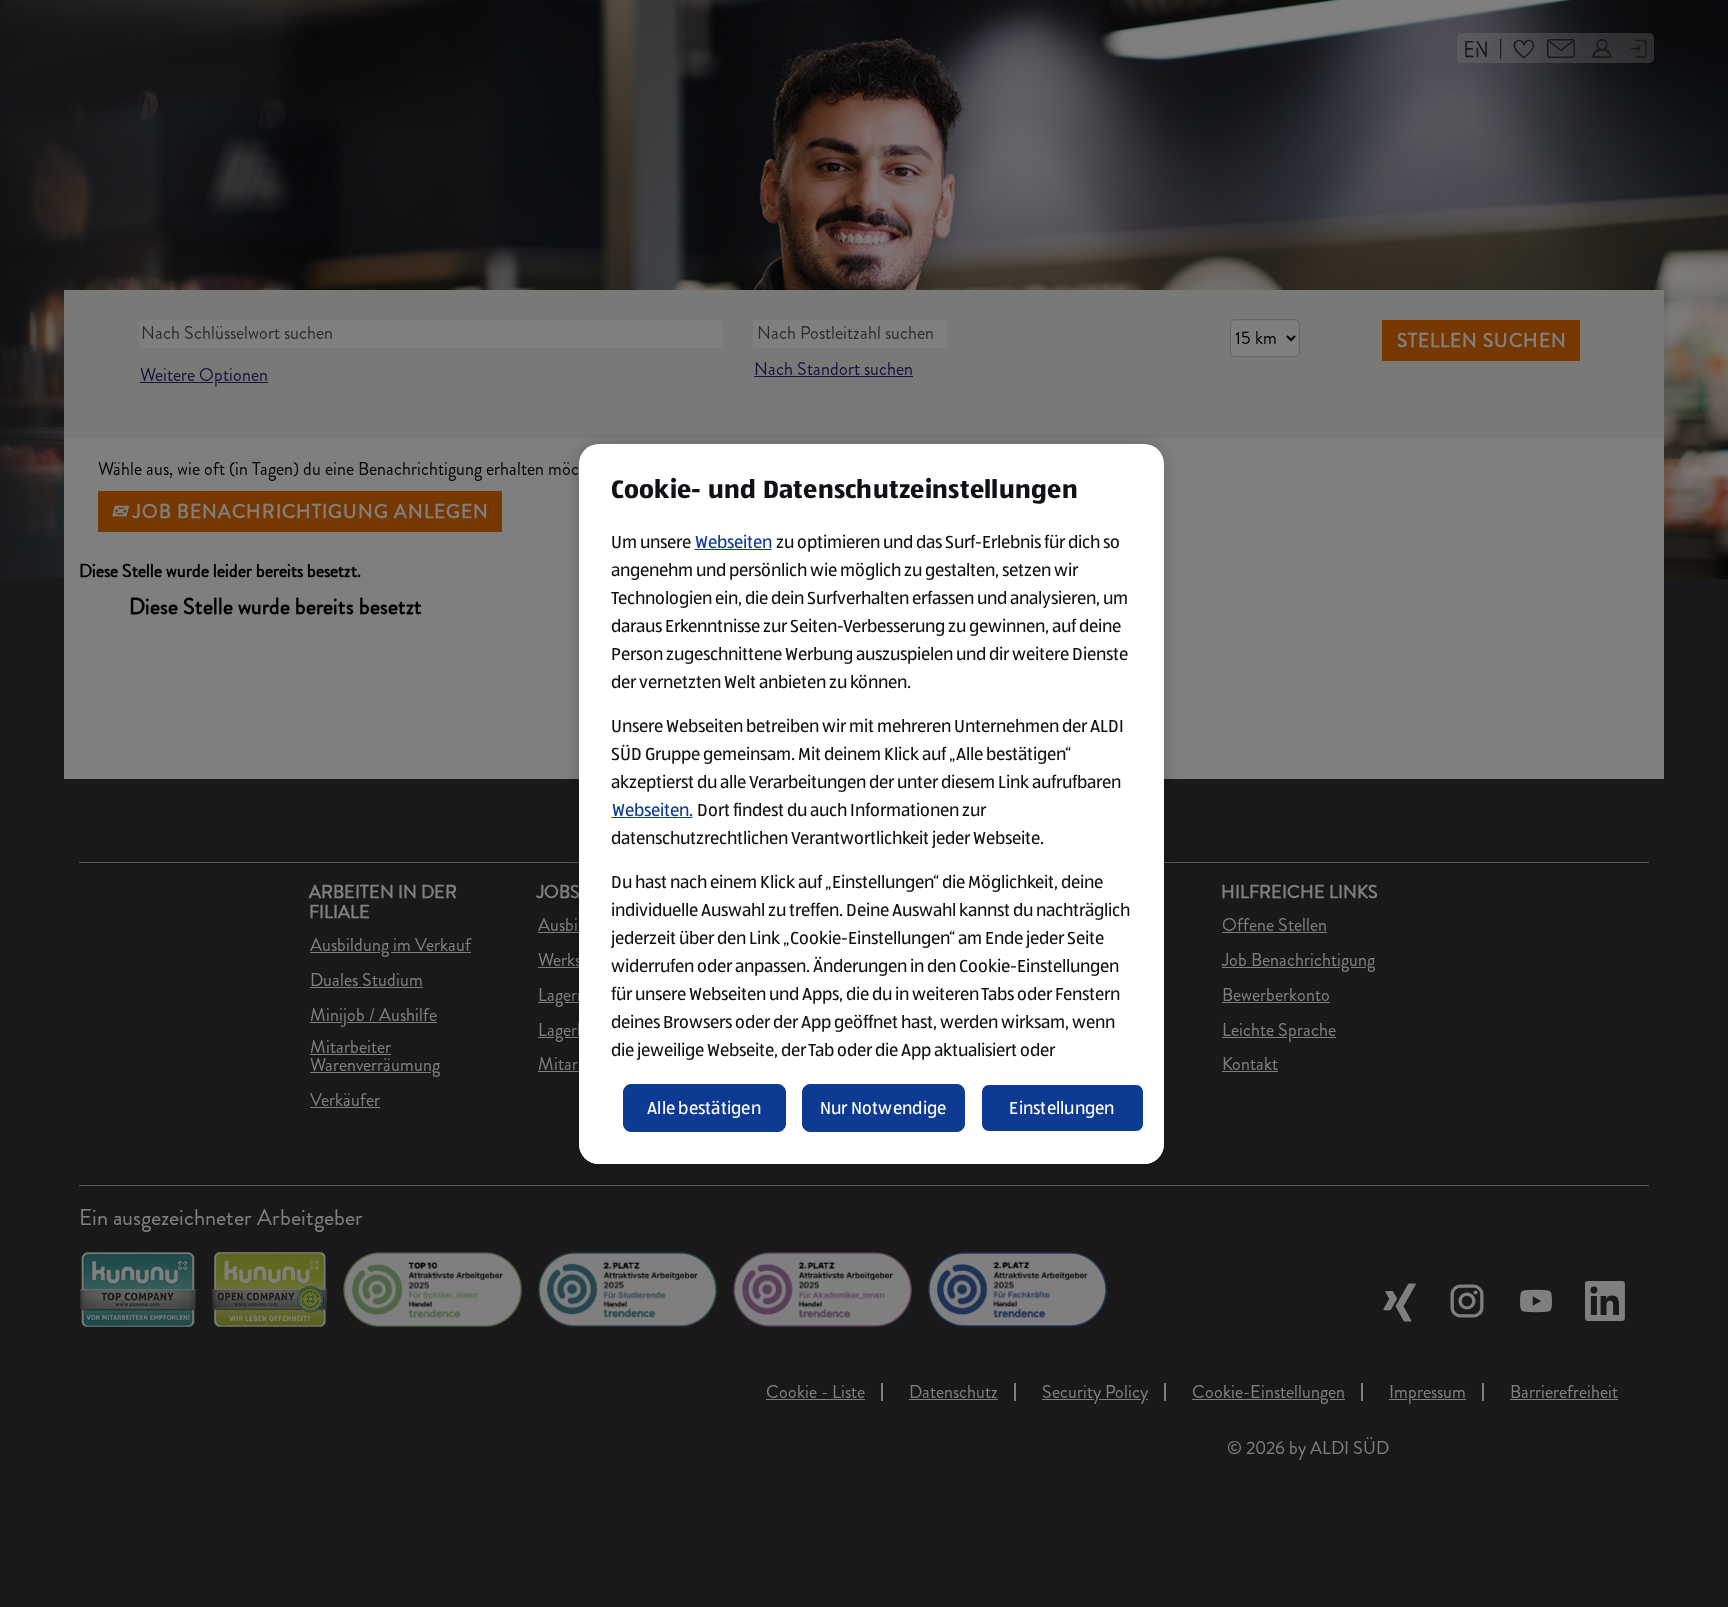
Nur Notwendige (883, 1108)
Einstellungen (1062, 1108)
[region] (871, 804)
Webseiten (733, 542)
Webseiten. (652, 810)
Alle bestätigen (704, 1108)
